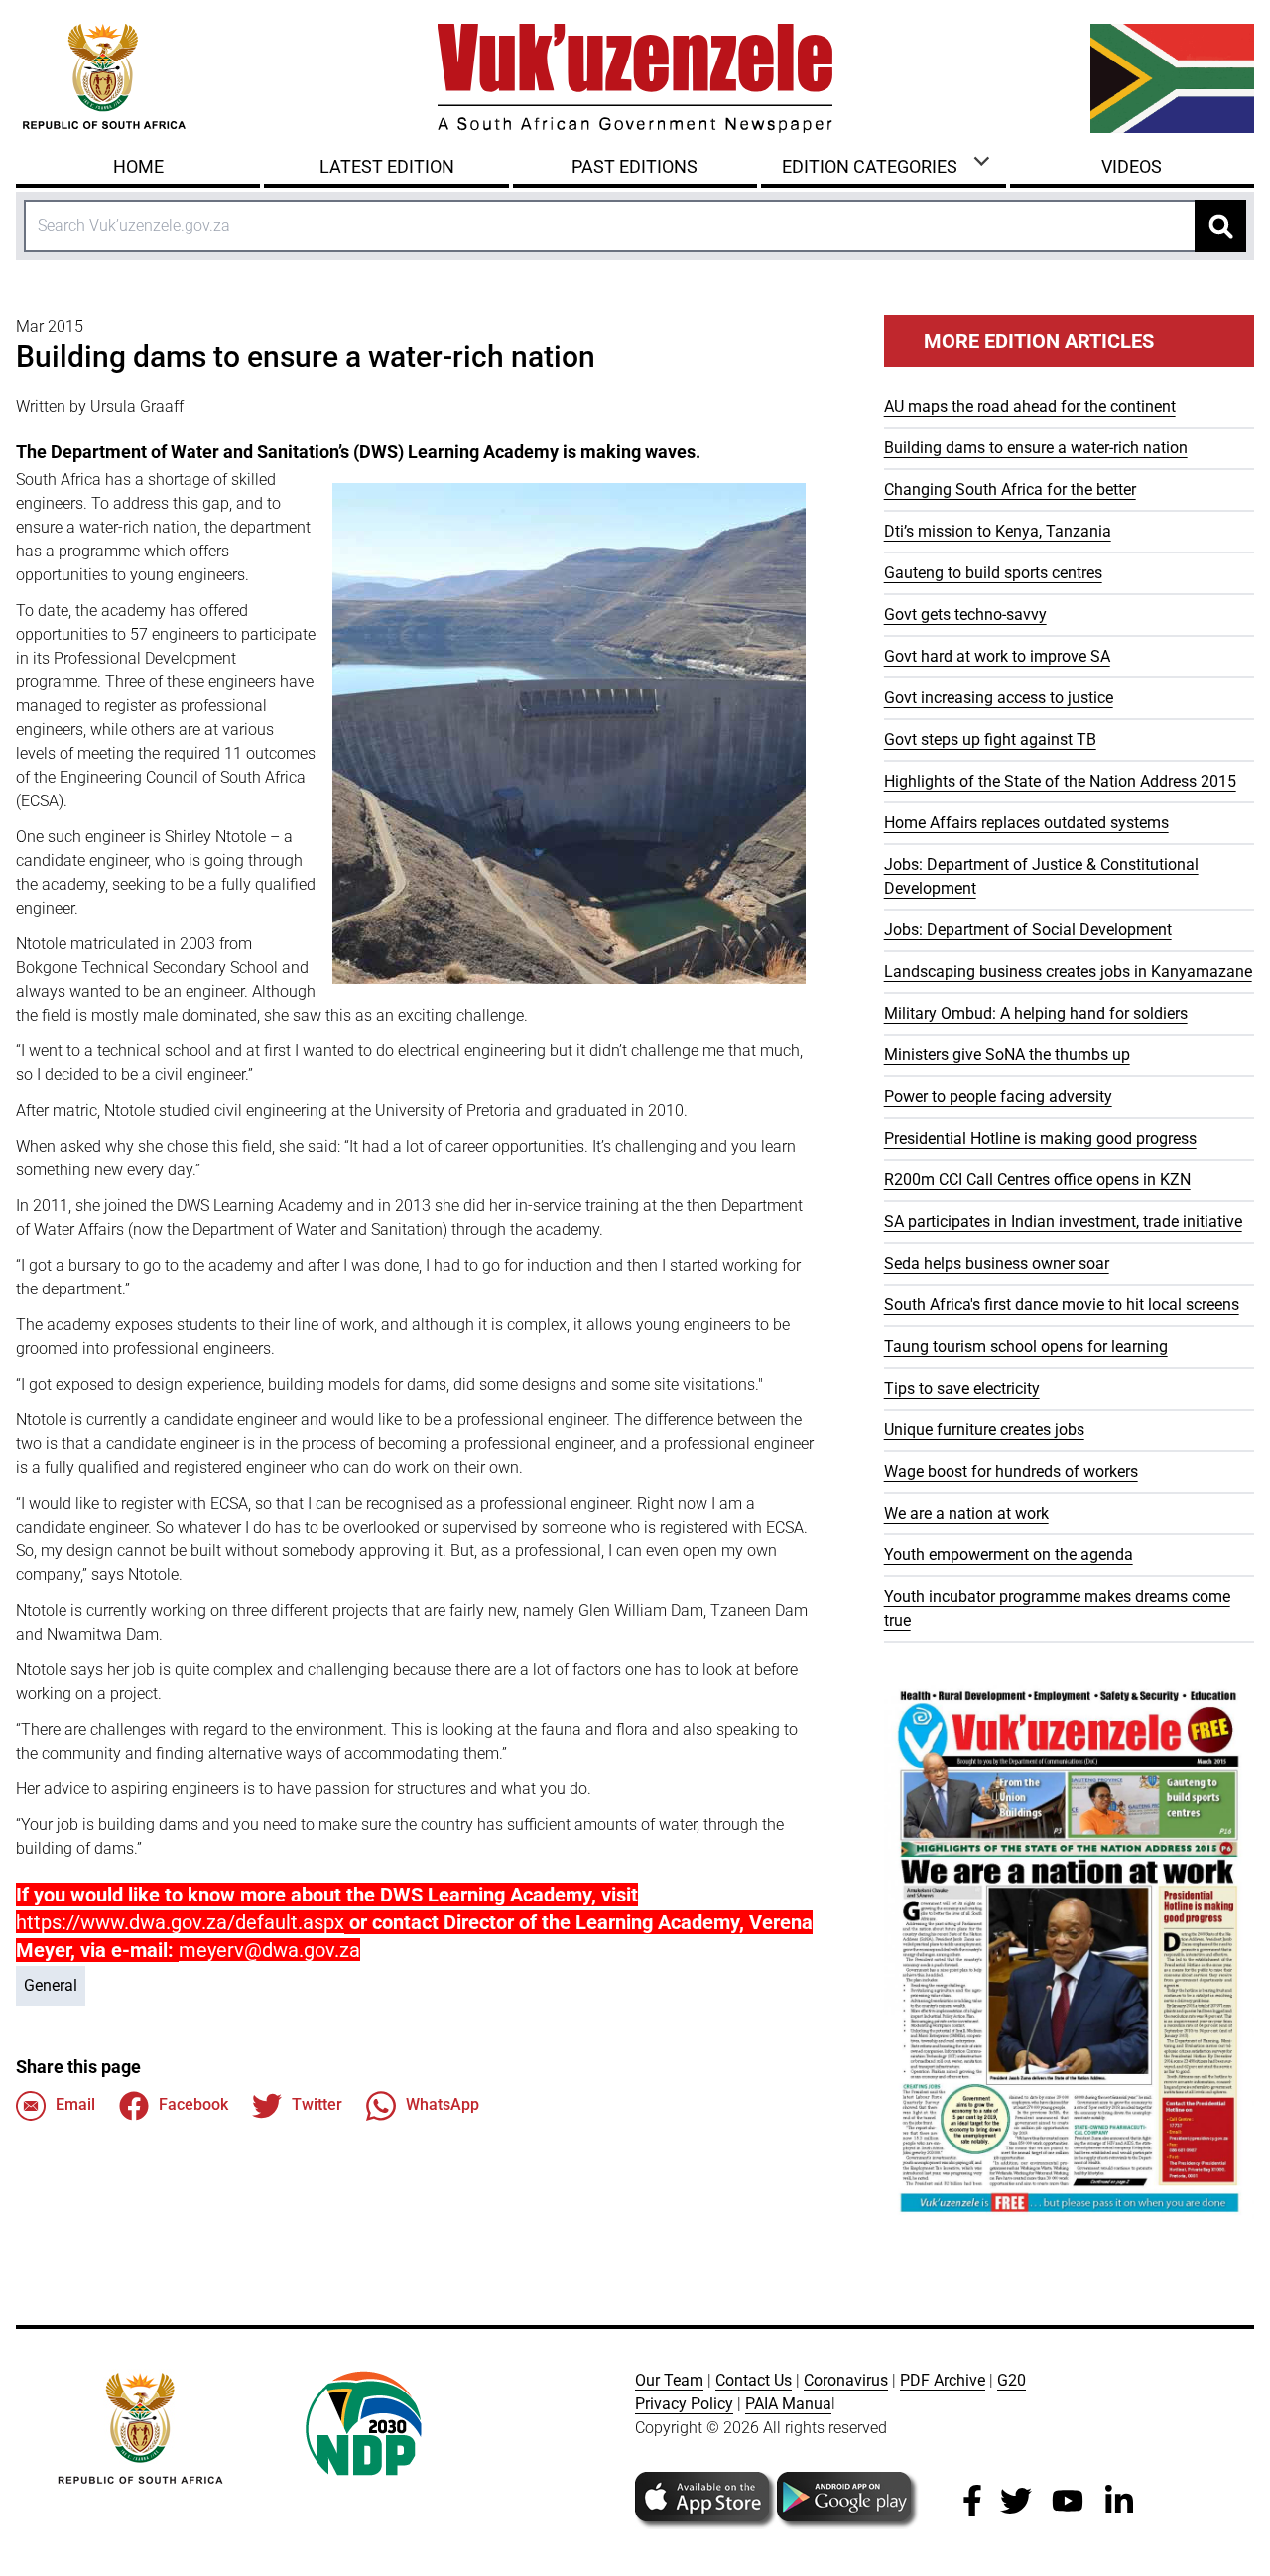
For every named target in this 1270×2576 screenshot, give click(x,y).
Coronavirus (846, 2380)
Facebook (193, 2104)
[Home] (635, 78)
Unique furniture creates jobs (984, 1430)
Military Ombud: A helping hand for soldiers (1036, 1013)
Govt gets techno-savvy (965, 614)
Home (138, 166)
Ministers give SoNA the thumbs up (1007, 1055)
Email (75, 2104)
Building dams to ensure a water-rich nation (1036, 448)
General (51, 1985)
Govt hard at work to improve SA (997, 656)
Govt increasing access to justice (999, 698)
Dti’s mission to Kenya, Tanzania (998, 531)
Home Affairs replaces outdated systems (1026, 823)
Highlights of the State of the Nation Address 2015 (1060, 781)
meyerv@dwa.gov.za (269, 1950)
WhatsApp (443, 2104)
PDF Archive (943, 2380)
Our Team (669, 2380)
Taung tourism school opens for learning (1026, 1347)
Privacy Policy (684, 2404)
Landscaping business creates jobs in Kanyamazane (1068, 972)
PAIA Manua (788, 2404)
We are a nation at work (966, 1513)
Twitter (317, 2104)
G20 (1012, 2380)
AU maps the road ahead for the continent (1030, 406)
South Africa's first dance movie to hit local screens (1062, 1305)
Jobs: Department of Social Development (1028, 930)
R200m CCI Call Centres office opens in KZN (1037, 1180)
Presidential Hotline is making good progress (1040, 1138)
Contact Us (754, 2380)
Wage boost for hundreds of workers (1011, 1472)
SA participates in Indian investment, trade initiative (1063, 1222)
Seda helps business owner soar (997, 1263)
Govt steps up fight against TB (990, 739)
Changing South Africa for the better (1010, 490)
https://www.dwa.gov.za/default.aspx (180, 1922)
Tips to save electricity (962, 1388)
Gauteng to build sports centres (993, 573)
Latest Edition (387, 166)
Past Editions (635, 166)
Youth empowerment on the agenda (1009, 1555)
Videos (1132, 166)
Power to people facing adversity (998, 1097)
